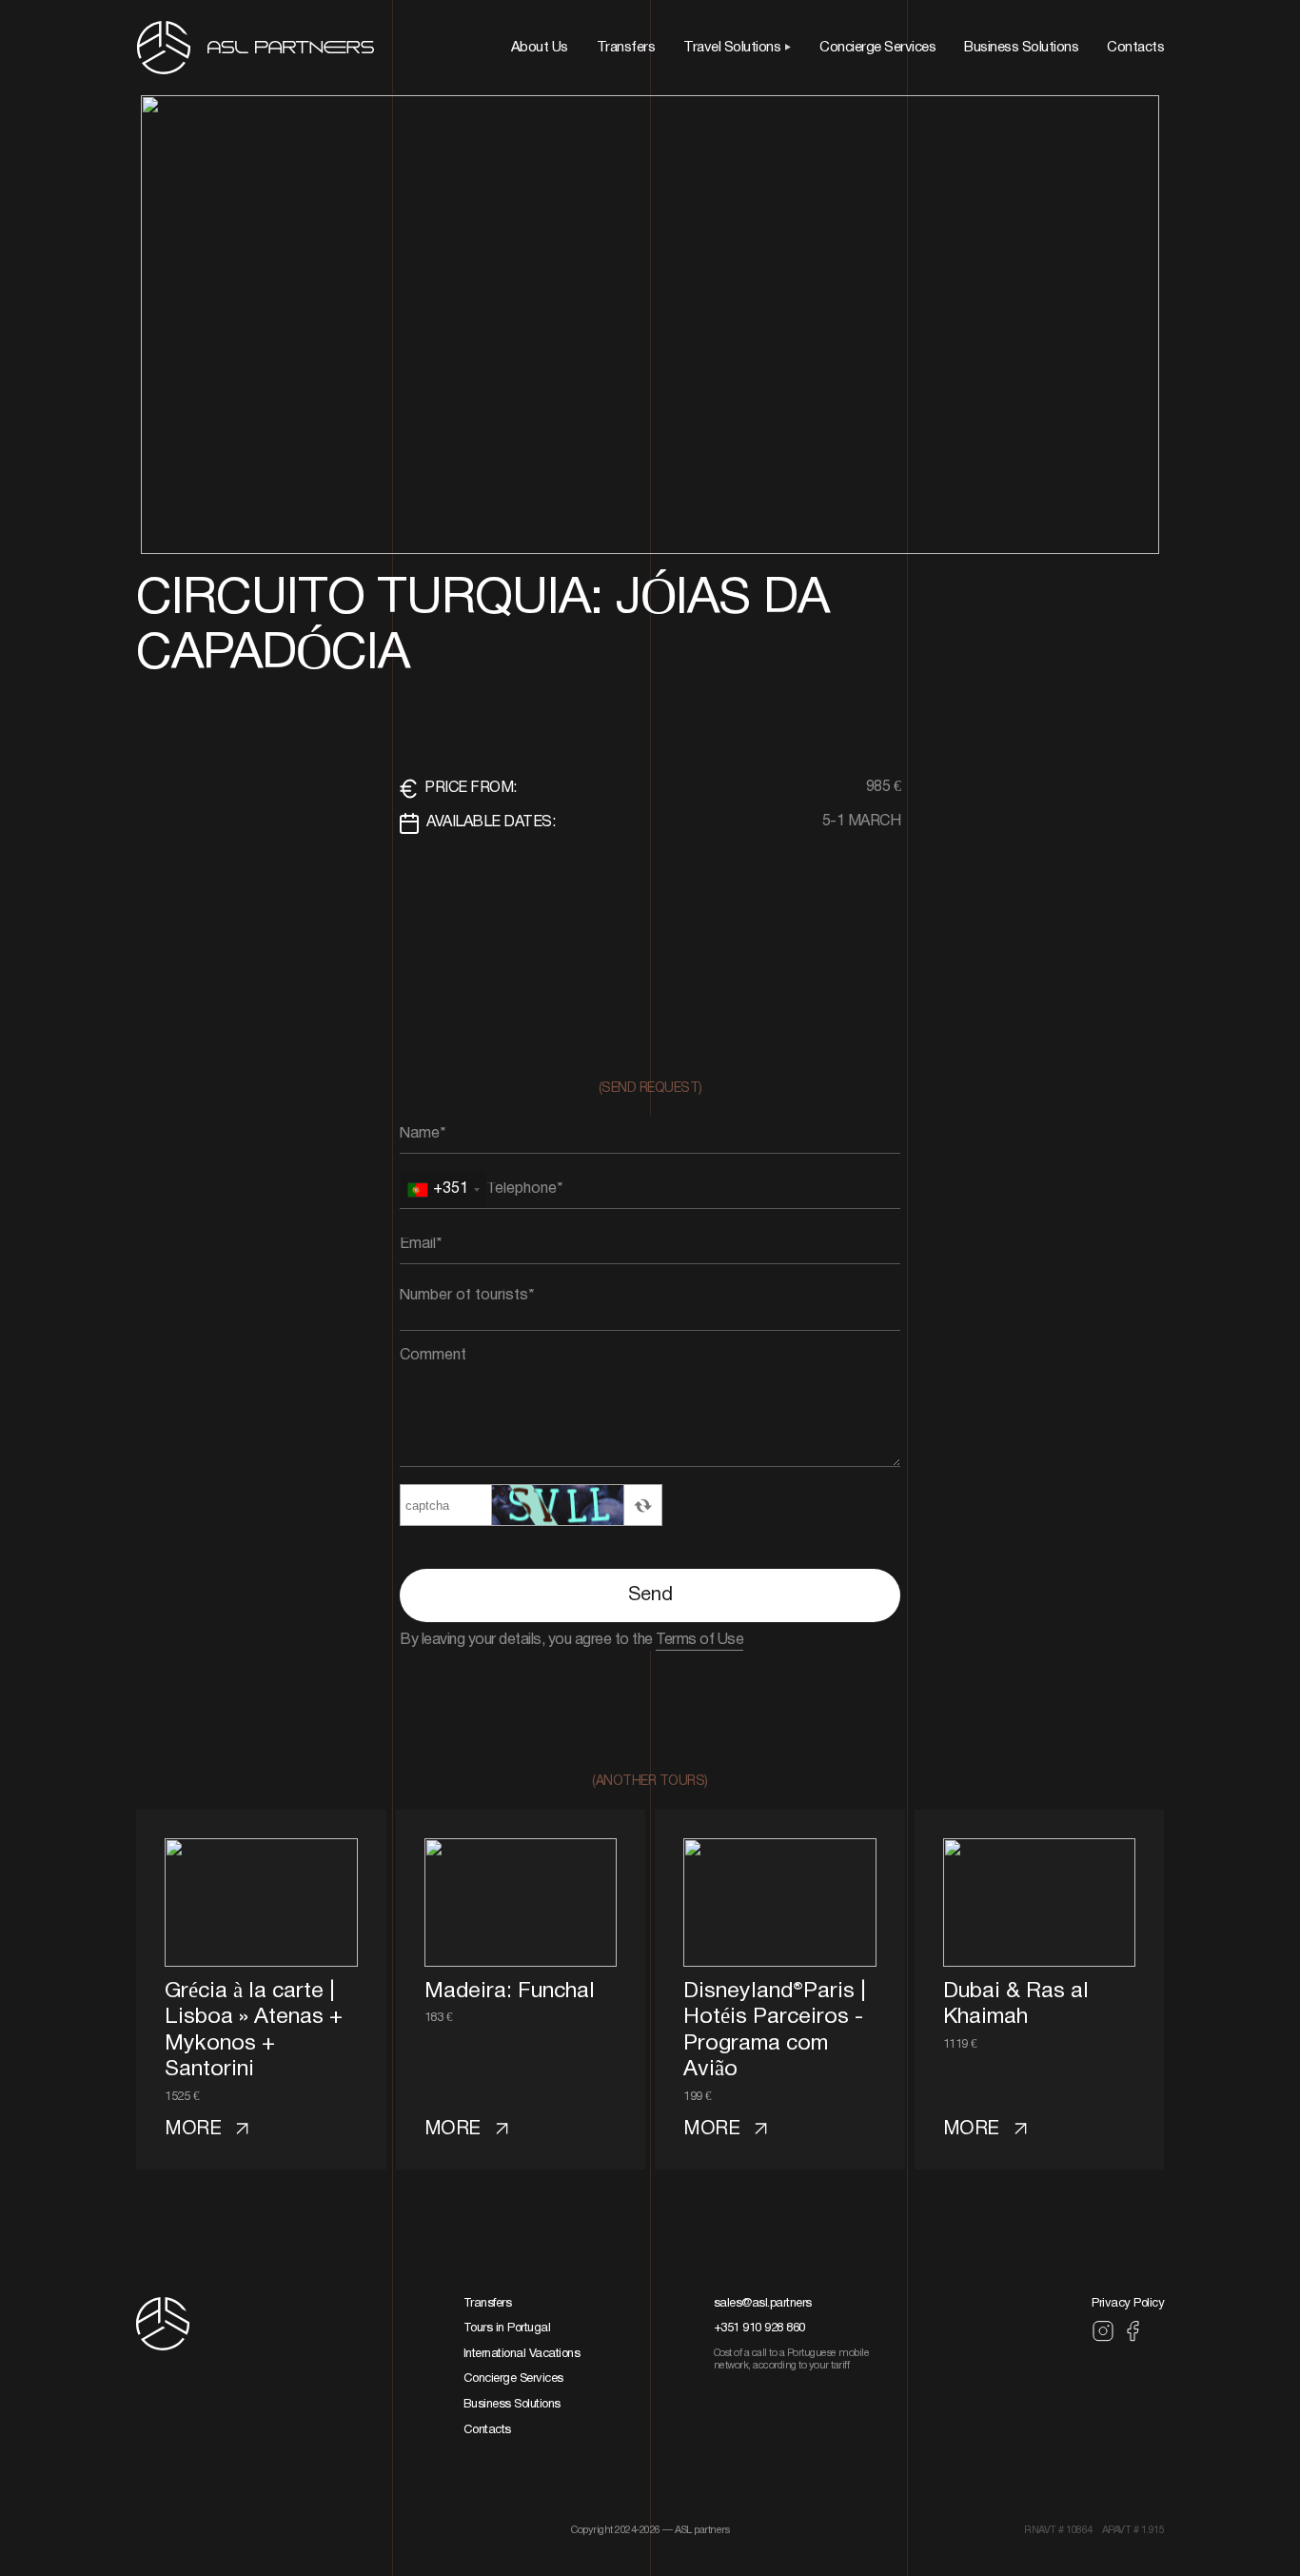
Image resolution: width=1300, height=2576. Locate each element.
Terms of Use (699, 1640)
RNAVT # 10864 (1058, 2530)
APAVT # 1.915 (1133, 2530)
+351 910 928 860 (759, 2328)
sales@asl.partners (763, 2304)
